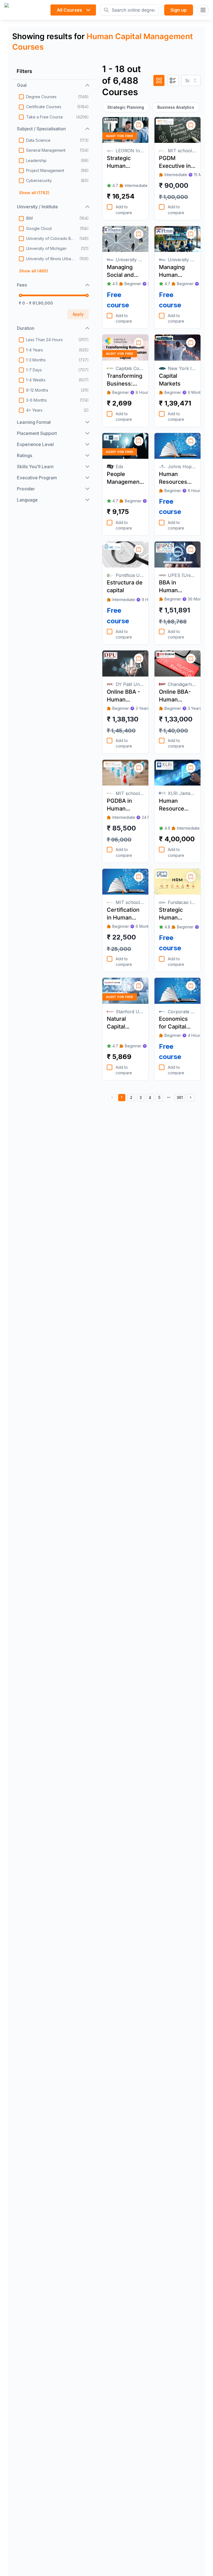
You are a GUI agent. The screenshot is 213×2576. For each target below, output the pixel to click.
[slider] (21, 295)
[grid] (159, 80)
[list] (173, 80)
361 (180, 1097)
